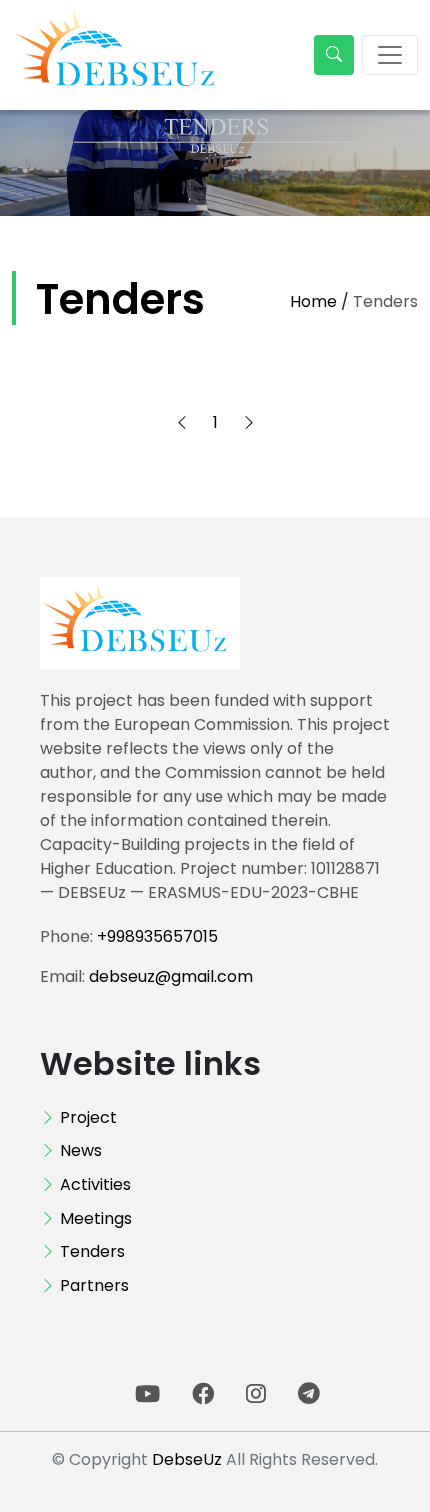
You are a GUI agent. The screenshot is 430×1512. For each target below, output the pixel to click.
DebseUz (187, 1459)
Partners (94, 1285)
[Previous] (182, 423)
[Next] (249, 423)
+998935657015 (157, 936)
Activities (95, 1184)
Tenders (92, 1251)
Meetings (96, 1218)
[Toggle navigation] (390, 55)
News (81, 1150)
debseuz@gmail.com (171, 976)
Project (88, 1117)
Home (313, 301)
